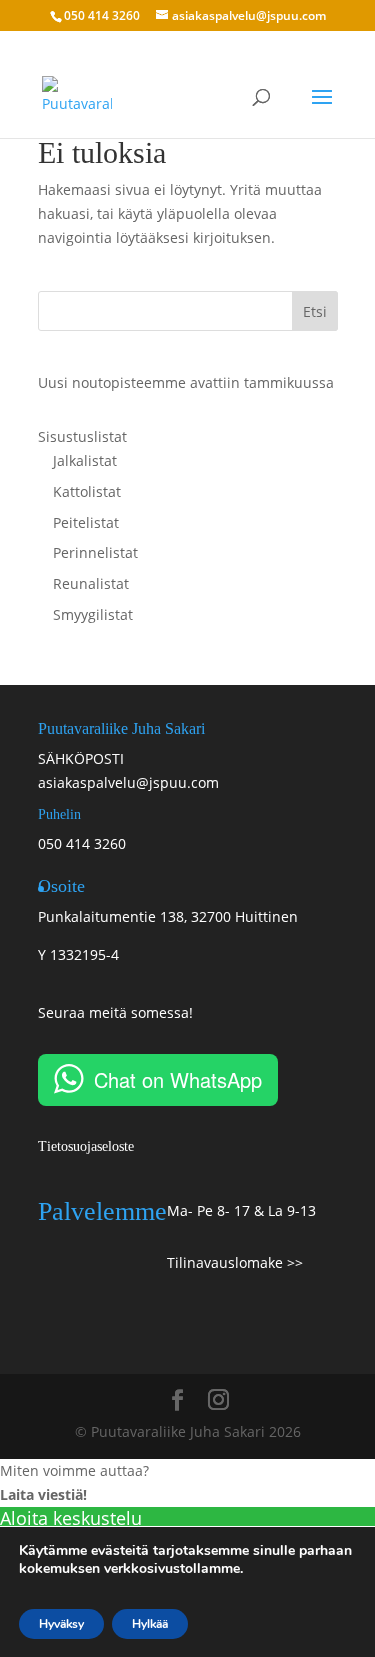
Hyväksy (61, 1624)
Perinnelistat (95, 552)
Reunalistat (91, 583)
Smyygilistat (93, 614)
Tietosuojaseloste (86, 1146)
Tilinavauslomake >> (235, 1262)
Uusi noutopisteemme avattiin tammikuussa (186, 382)
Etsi (315, 311)
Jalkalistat (85, 460)
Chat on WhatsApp (178, 1079)
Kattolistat (87, 491)
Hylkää (150, 1624)
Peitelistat (86, 522)
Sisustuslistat (82, 436)
